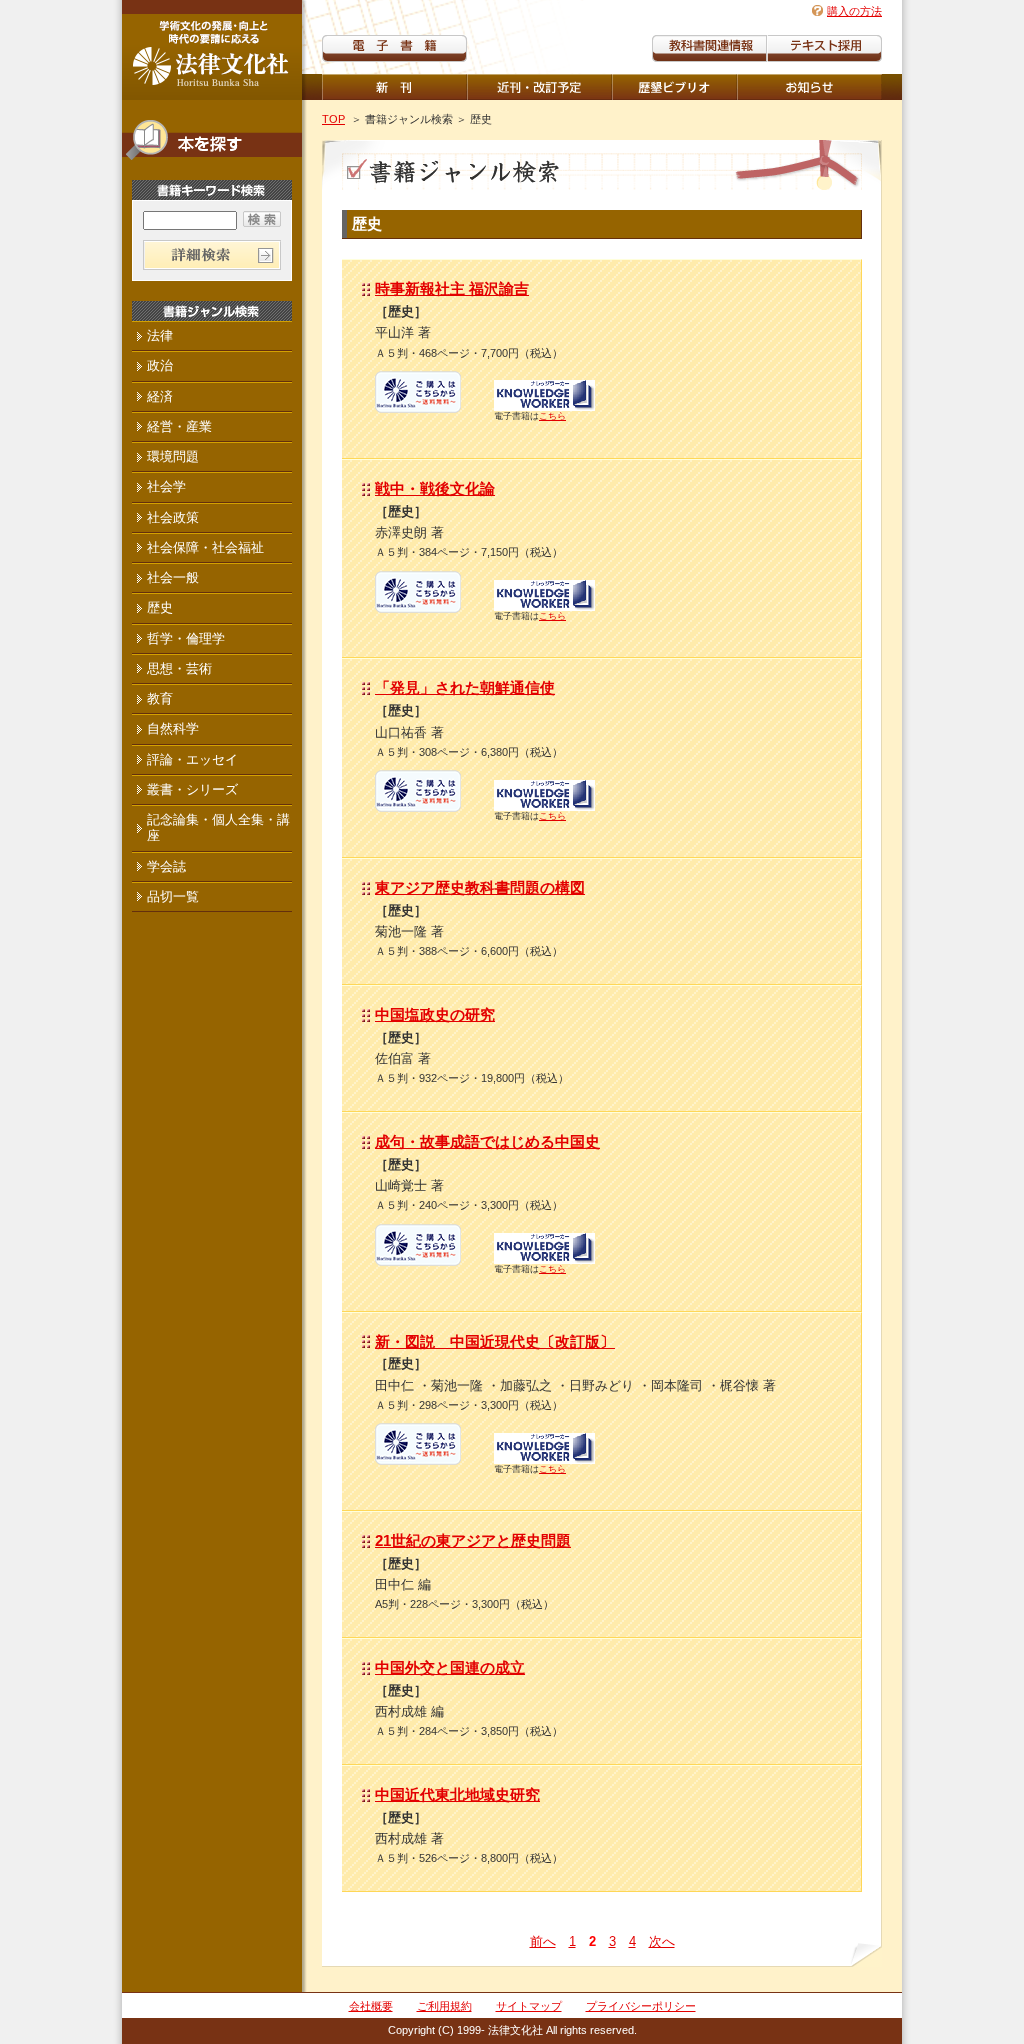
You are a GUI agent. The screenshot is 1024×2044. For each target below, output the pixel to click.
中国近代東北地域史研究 (457, 1794)
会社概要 (371, 2006)
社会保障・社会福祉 (205, 547)
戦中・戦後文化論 (435, 488)
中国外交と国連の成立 (450, 1667)
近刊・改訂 (539, 87)
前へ (543, 1941)
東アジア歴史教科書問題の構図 (480, 887)
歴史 (160, 607)
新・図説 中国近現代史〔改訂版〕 (495, 1341)
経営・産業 (179, 426)
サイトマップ (529, 2006)
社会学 (166, 486)
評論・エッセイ (192, 759)
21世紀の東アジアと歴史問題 (473, 1540)
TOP (333, 119)
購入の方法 (854, 11)
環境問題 (173, 456)
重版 (809, 87)
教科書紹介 (824, 48)
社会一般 (173, 577)
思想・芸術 (179, 668)
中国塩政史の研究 (435, 1014)
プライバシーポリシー (641, 2006)
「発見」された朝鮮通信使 (465, 687)
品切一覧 (173, 896)
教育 (160, 698)
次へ (662, 1941)
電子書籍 (394, 48)
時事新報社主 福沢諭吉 (452, 288)
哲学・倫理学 (186, 638)
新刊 (394, 87)
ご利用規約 (444, 2006)
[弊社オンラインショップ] (418, 406)
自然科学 (173, 728)
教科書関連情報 (709, 48)
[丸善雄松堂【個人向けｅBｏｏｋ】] (544, 405)
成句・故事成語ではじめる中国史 (487, 1141)
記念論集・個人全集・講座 (218, 827)
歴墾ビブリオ (674, 87)
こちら (552, 416)
